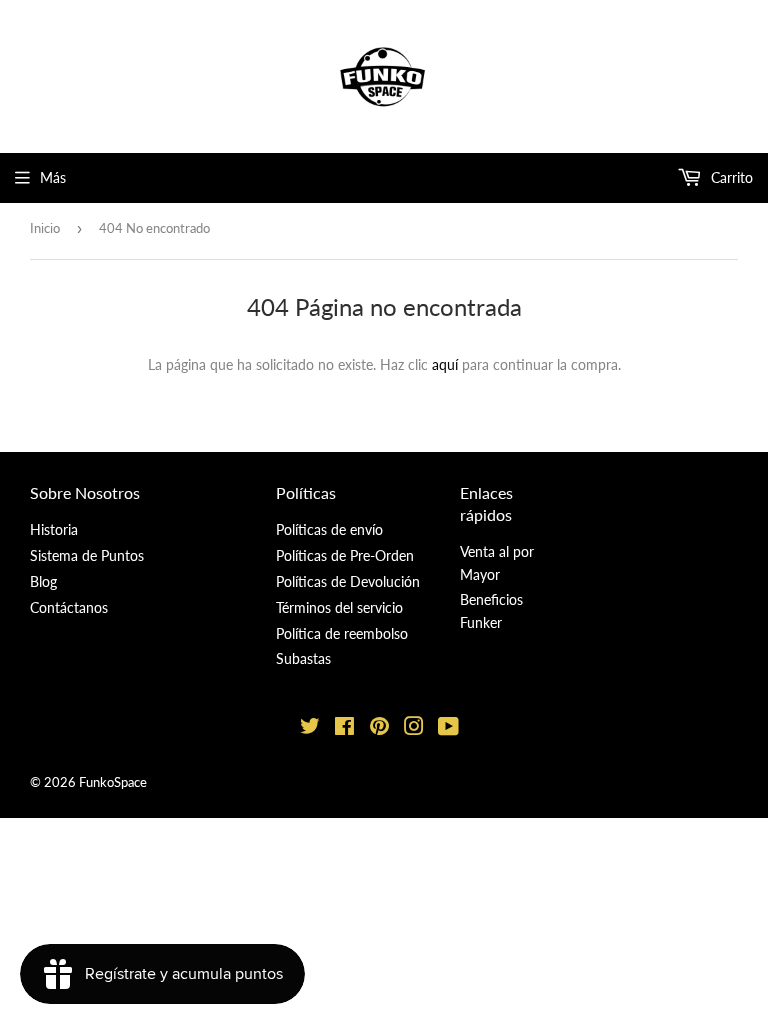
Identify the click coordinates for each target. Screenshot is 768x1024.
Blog (43, 581)
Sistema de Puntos (87, 555)
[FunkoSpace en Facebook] (344, 728)
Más (53, 177)
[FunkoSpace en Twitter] (310, 728)
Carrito (730, 177)
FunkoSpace (113, 782)
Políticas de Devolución (348, 581)
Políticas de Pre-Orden (345, 555)
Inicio (45, 228)
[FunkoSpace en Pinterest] (379, 728)
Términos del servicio (339, 607)
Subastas (303, 658)
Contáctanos (69, 607)
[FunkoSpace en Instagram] (414, 728)
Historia (54, 529)
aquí (445, 364)
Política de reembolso (342, 633)
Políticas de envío (329, 529)
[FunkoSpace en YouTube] (448, 728)
